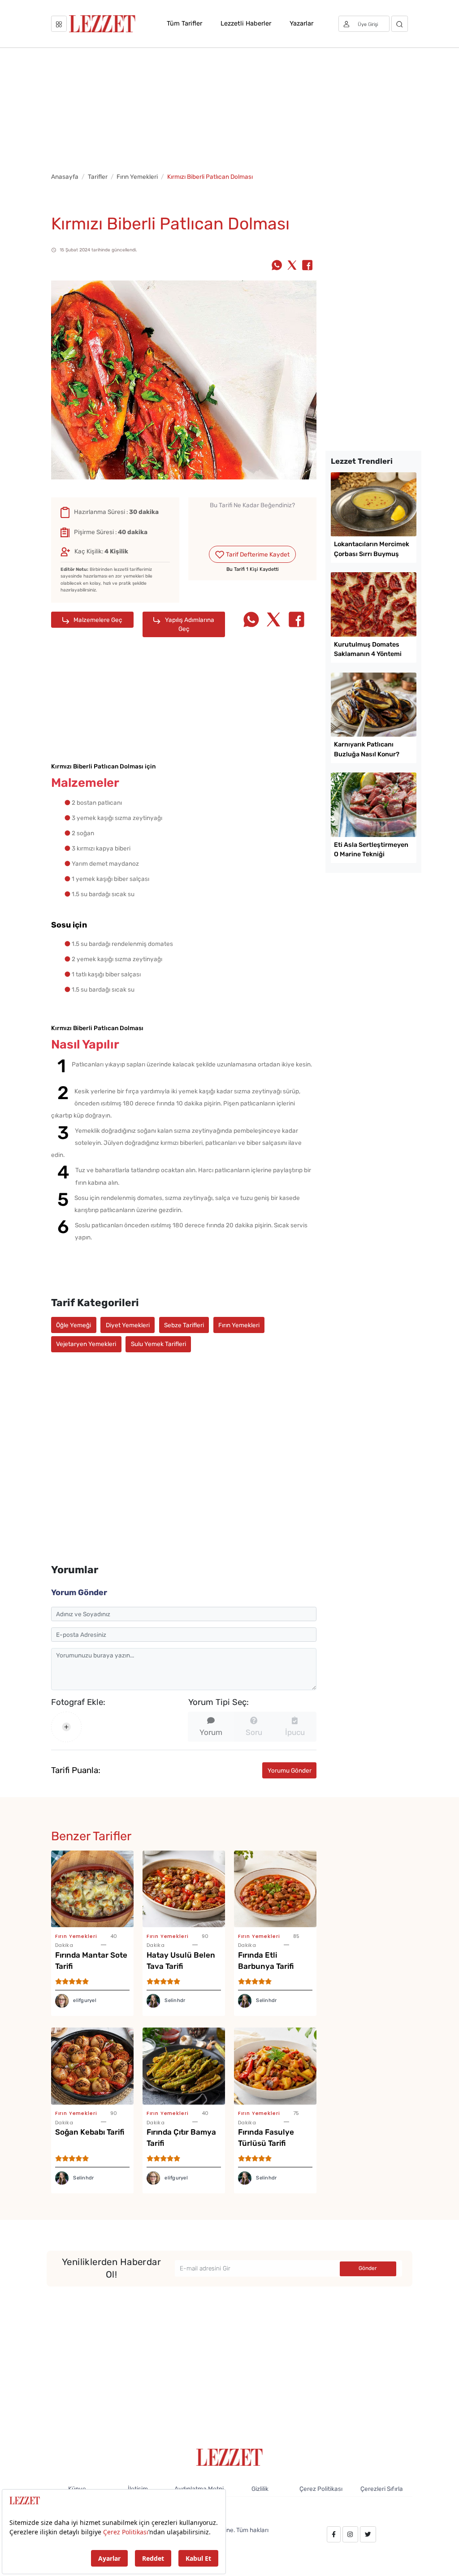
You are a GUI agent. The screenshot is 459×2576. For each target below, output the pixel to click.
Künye (77, 2489)
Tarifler (98, 177)
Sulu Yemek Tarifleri (158, 1344)
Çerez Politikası (321, 2489)
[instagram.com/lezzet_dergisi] (350, 2534)
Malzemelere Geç (97, 620)
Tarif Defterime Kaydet (257, 554)
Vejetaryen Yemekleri (86, 1344)
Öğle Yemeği (74, 1325)
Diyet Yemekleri (128, 1325)
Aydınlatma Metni (199, 2489)
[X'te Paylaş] (292, 266)
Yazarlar (301, 23)
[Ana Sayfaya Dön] (230, 2457)
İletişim (138, 2489)
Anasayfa (65, 177)
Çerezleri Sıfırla (382, 2489)
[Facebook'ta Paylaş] (307, 266)
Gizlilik (260, 2489)
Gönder (368, 2268)
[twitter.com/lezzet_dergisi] (368, 2534)
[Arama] (400, 24)
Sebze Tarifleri (184, 1325)
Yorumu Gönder (290, 1770)
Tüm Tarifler (184, 23)
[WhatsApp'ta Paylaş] (277, 266)
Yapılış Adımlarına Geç (189, 624)
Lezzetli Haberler (246, 23)
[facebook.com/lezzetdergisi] (334, 2534)
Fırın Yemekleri (137, 177)
